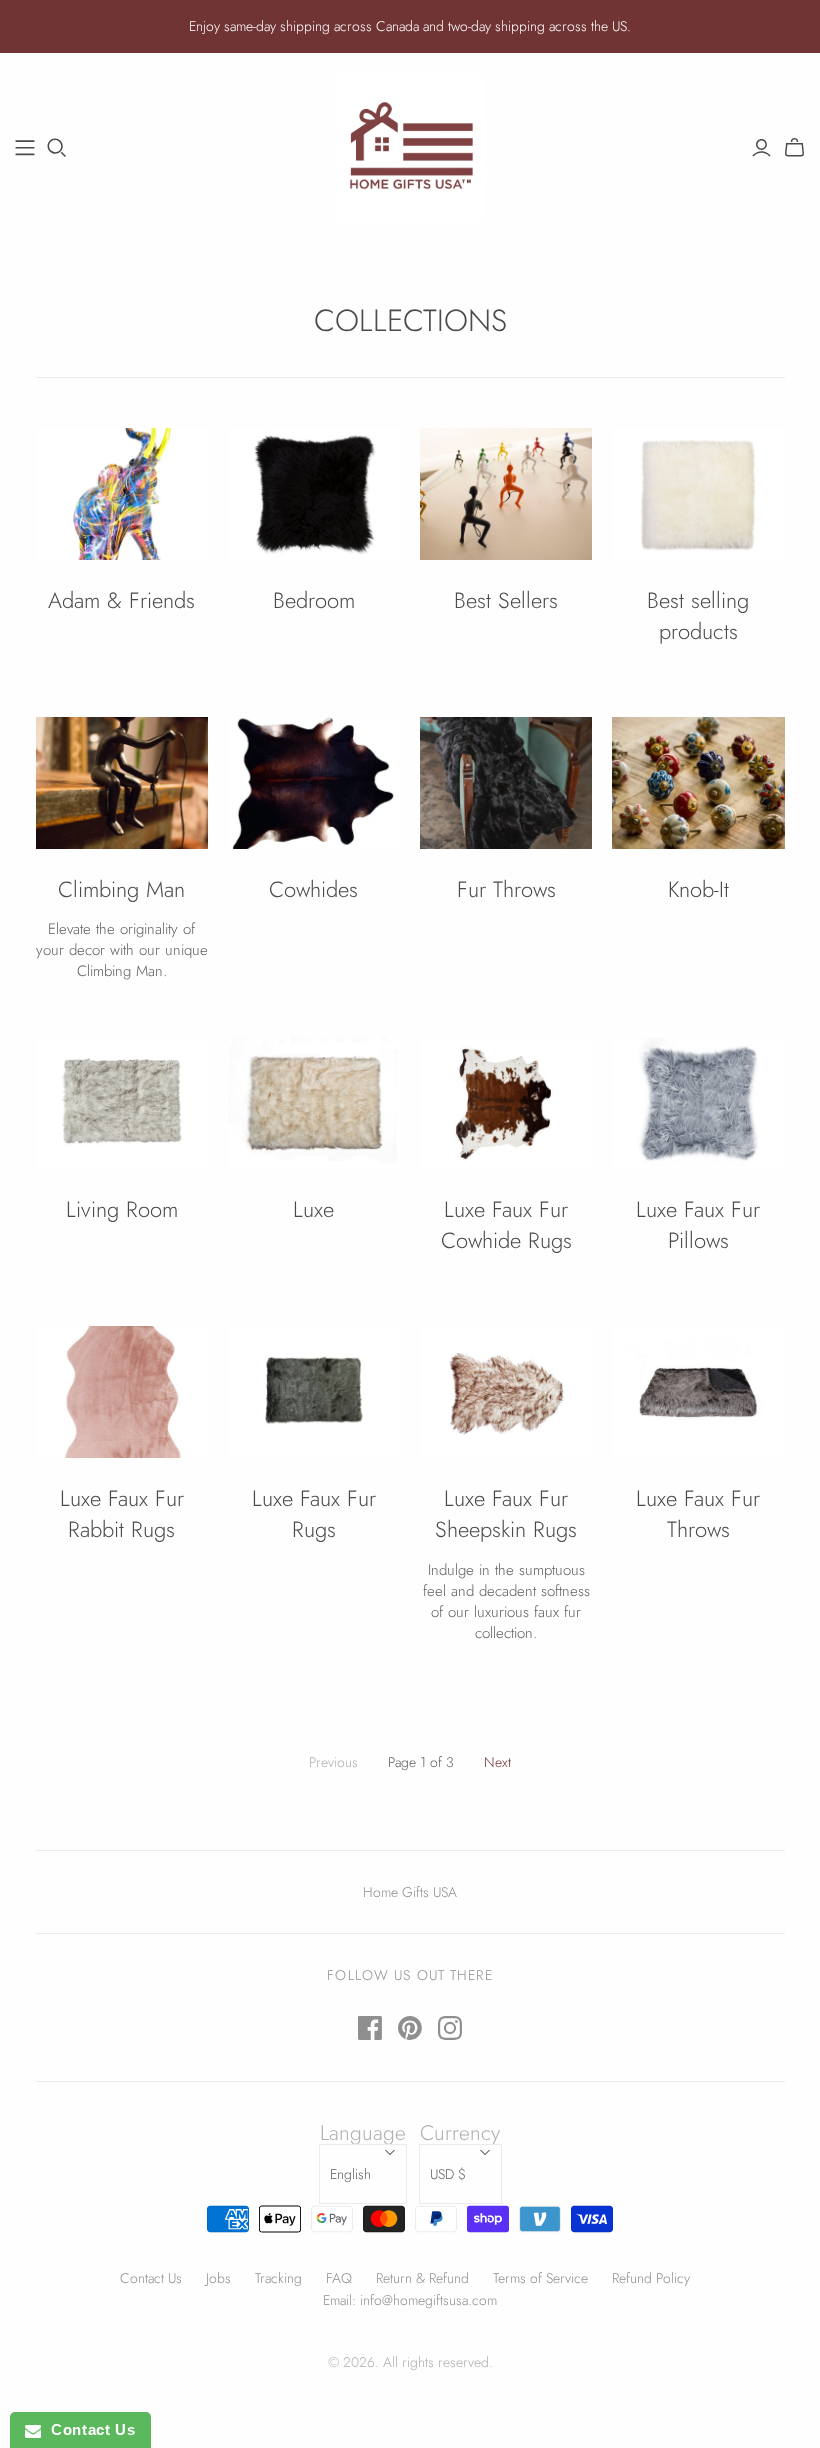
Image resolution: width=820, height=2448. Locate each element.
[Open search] (57, 148)
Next (497, 1762)
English (350, 2174)
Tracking (278, 2278)
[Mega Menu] (25, 148)
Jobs (218, 2278)
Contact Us (151, 2278)
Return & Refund (422, 2278)
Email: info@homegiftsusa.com (410, 2300)
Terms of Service (540, 2278)
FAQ (339, 2278)
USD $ (448, 2174)
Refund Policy (651, 2278)
